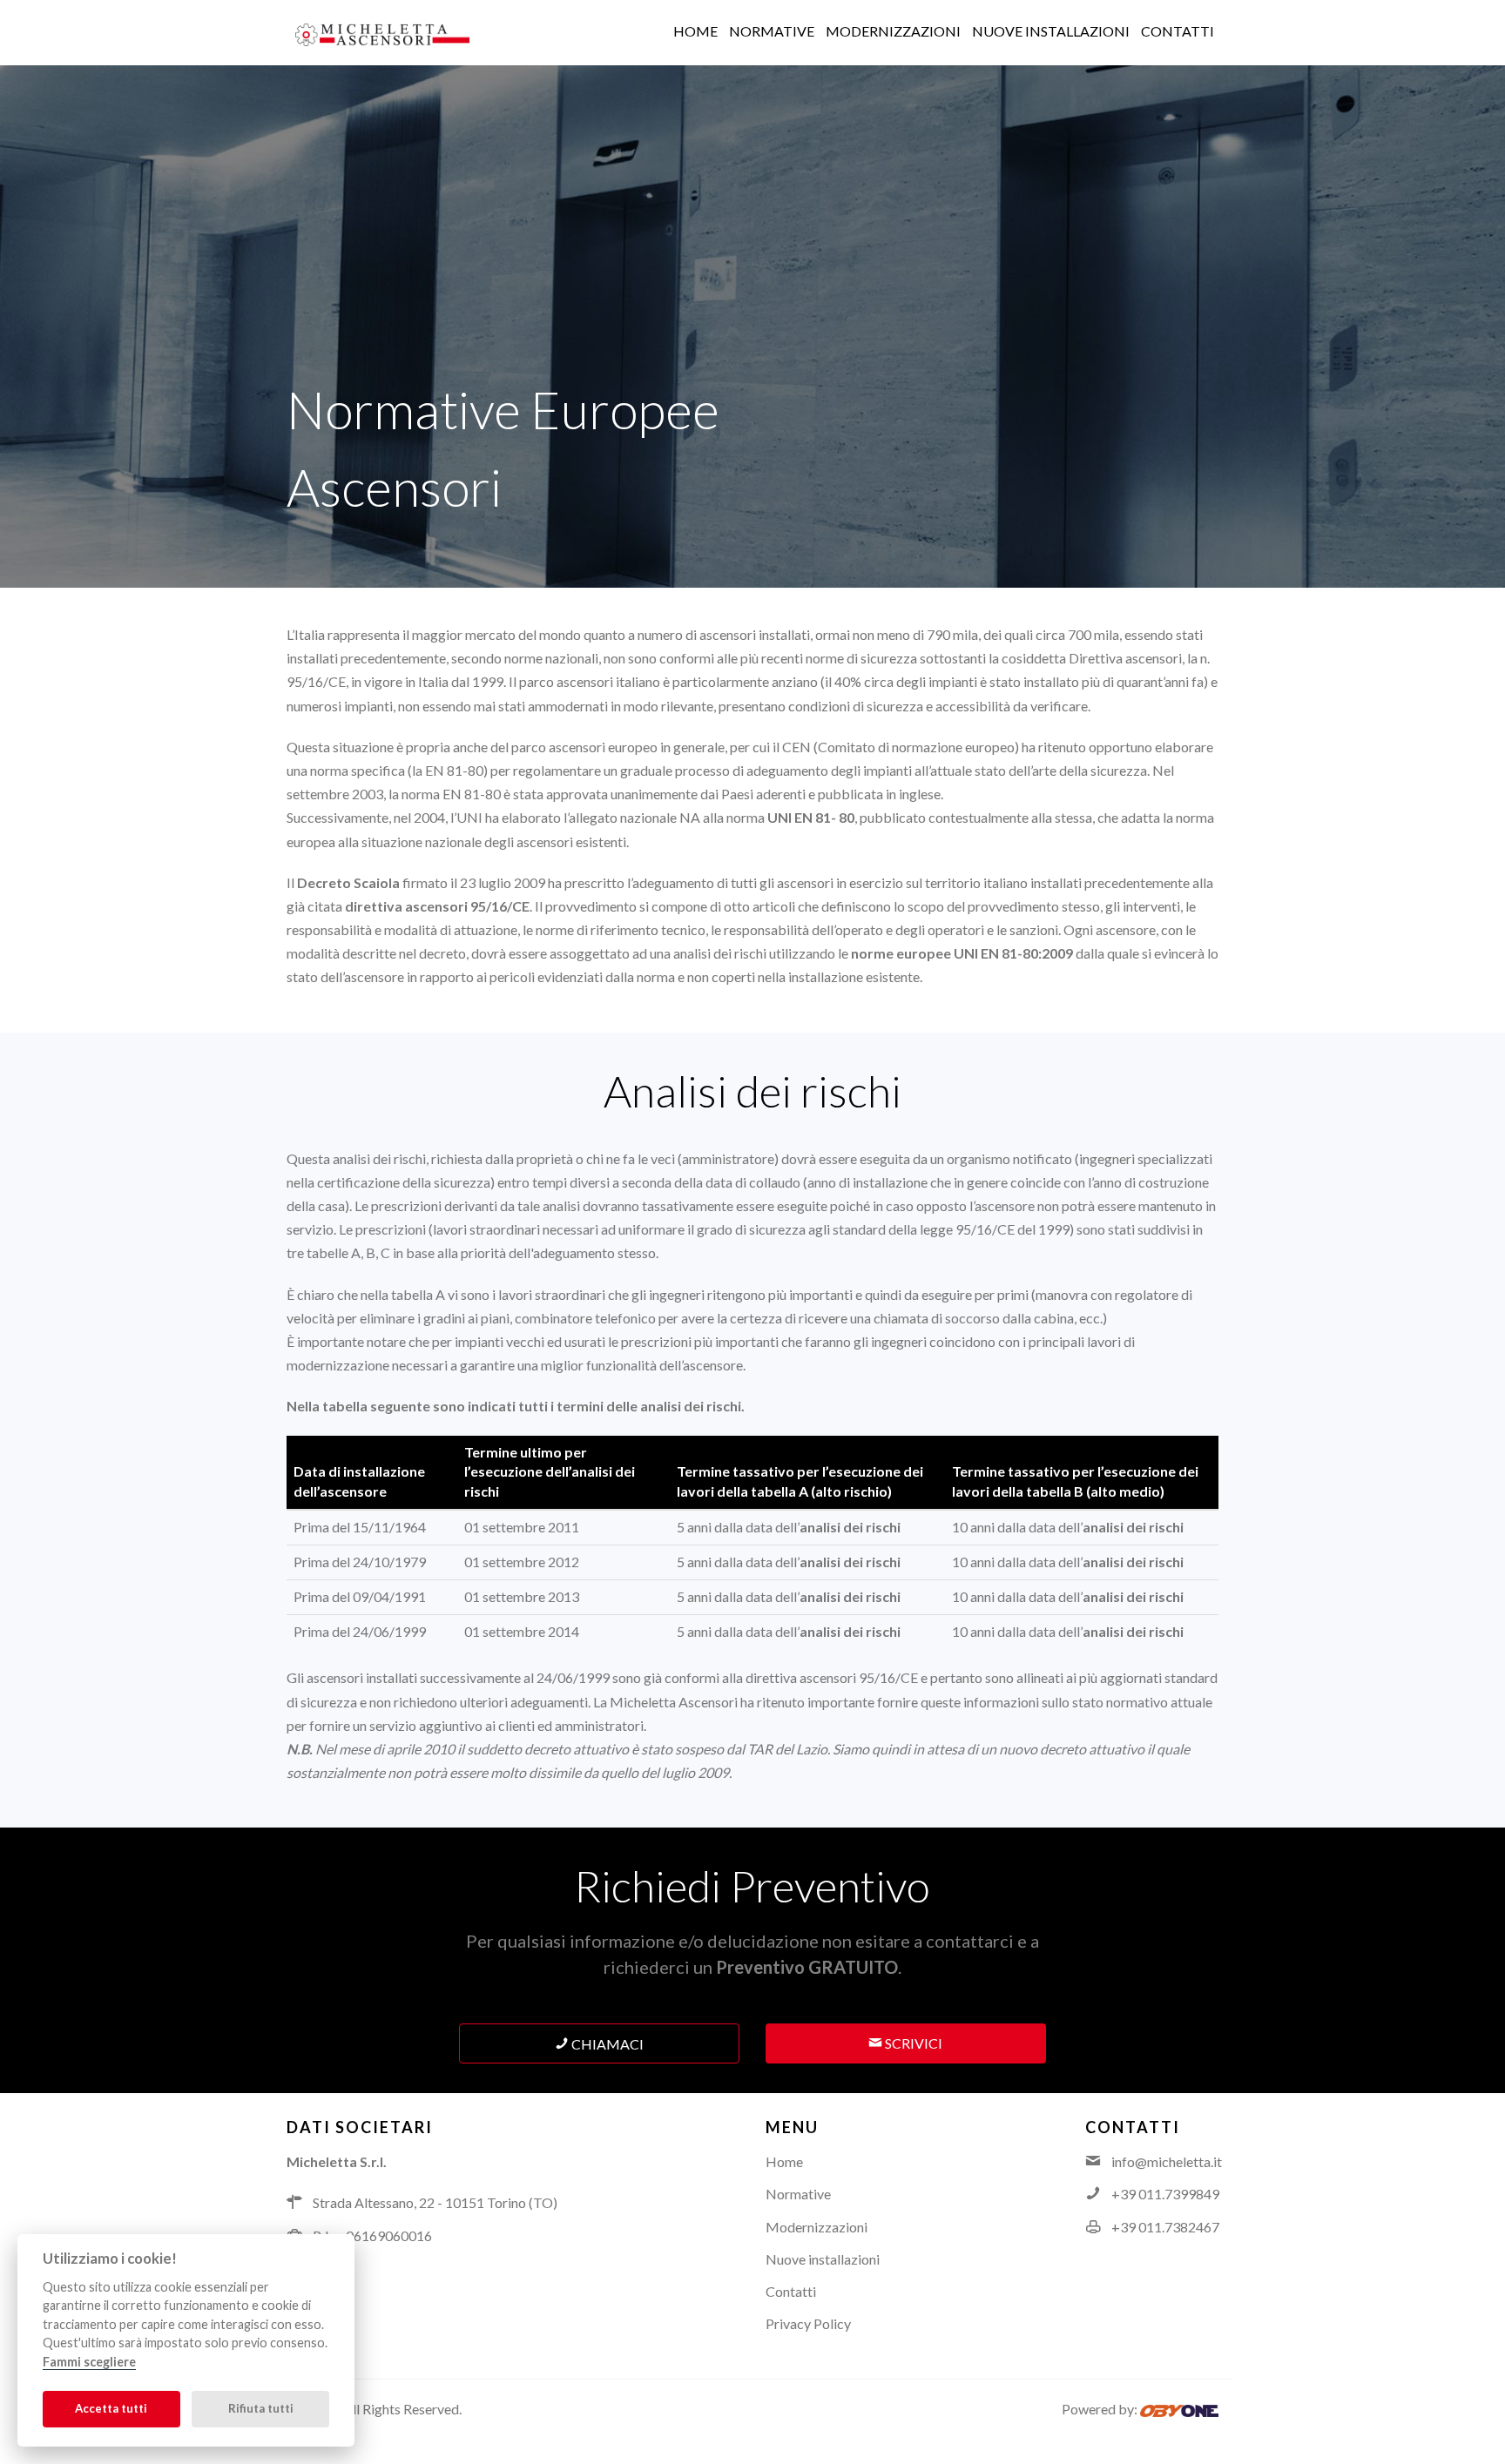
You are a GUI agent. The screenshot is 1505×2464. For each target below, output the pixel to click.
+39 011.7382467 (1165, 2227)
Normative (798, 2194)
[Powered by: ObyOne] (1179, 2409)
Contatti (791, 2291)
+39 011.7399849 (1165, 2194)
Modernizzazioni (817, 2227)
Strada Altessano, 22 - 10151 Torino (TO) (435, 2202)
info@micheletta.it (1167, 2161)
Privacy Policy (808, 2323)
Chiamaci (606, 2044)
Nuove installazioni (823, 2259)
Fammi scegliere (89, 2362)
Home (784, 2161)
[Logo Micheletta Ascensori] (382, 32)
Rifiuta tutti (261, 2408)
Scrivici (912, 2043)
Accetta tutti (111, 2408)
